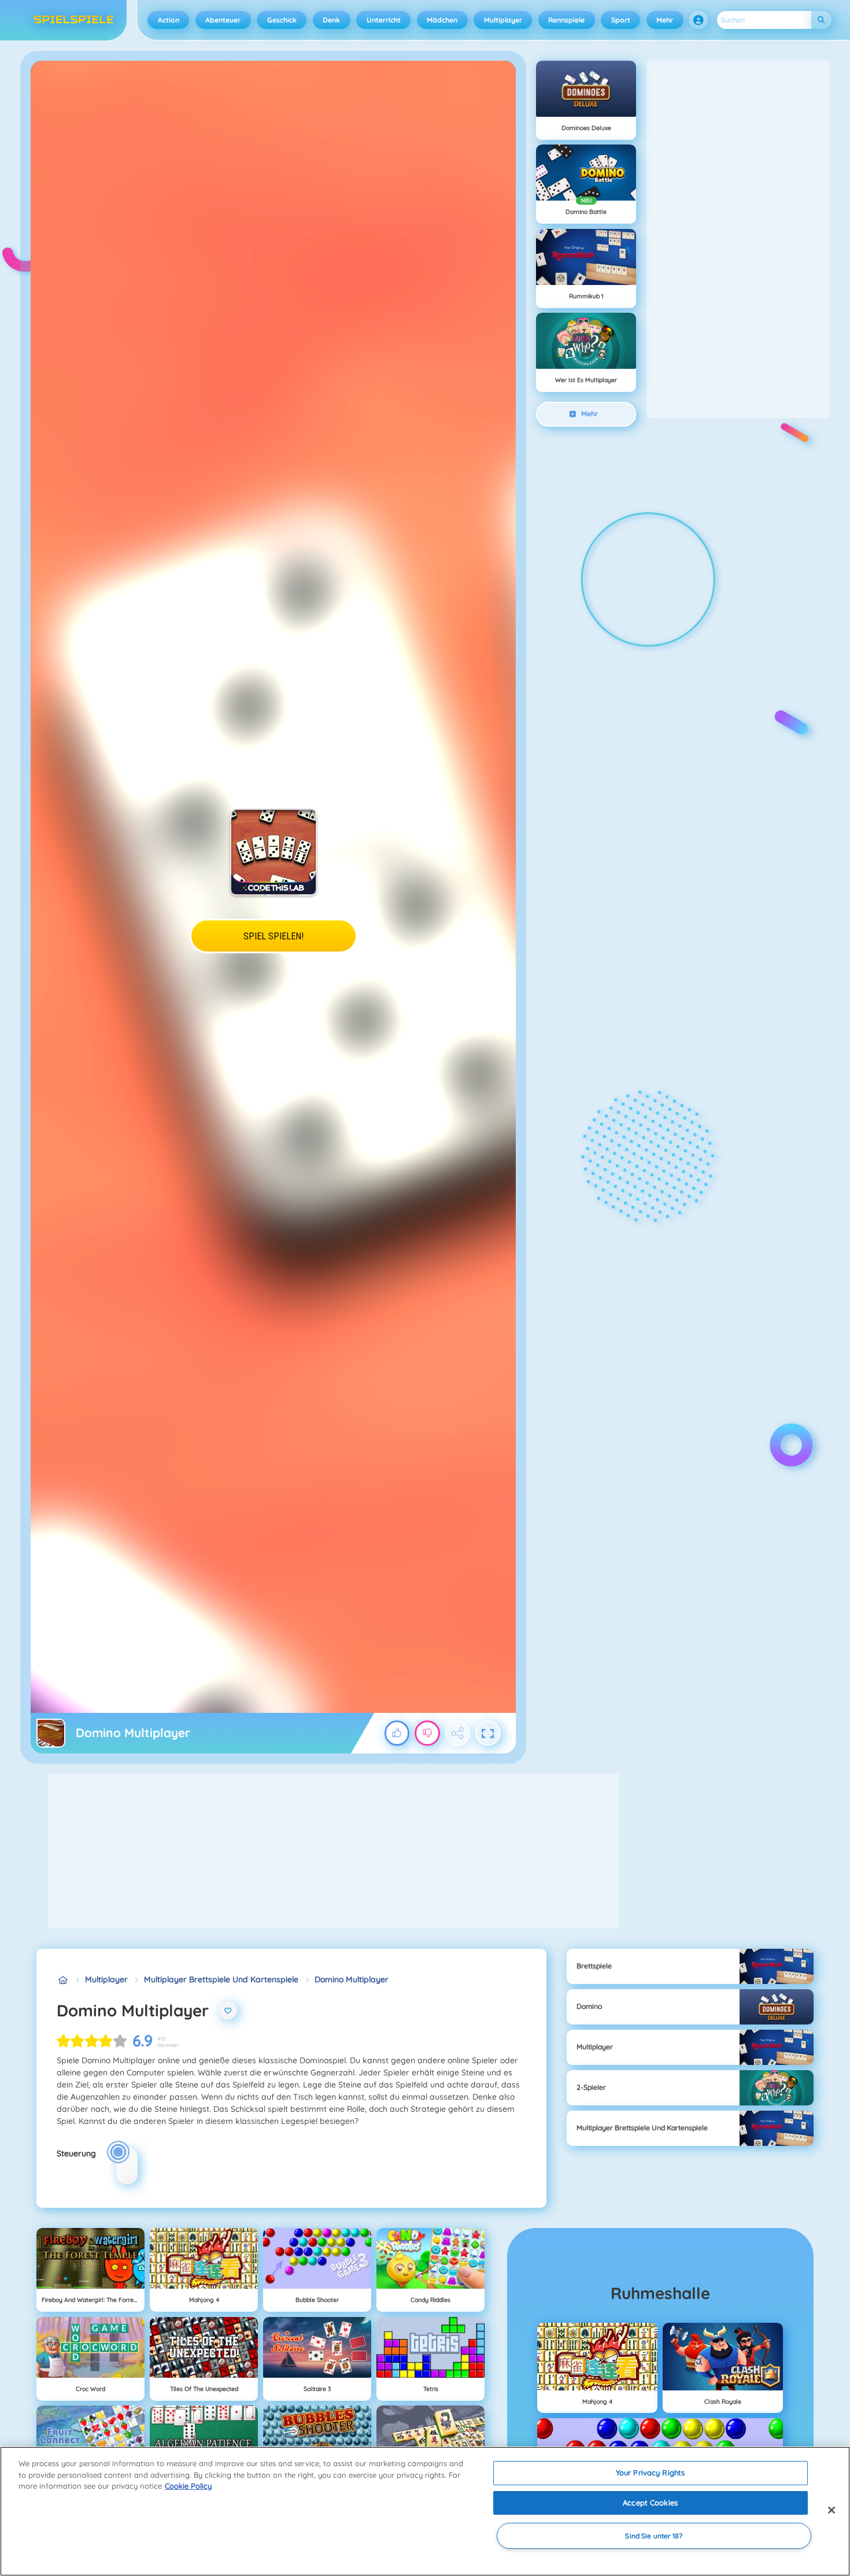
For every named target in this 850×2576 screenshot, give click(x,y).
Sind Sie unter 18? (654, 2536)
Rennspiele (566, 20)
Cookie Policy (188, 2486)
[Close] (831, 2510)
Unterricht (384, 20)
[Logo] (74, 20)
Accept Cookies (650, 2503)
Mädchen (442, 20)
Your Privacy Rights (650, 2473)
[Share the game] (458, 1733)
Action (169, 20)
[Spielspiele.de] (63, 1980)
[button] (699, 20)
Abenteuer (223, 20)
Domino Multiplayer (352, 1979)
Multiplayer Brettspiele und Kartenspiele (221, 1979)
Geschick (282, 20)
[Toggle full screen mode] (488, 1733)
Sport (621, 20)
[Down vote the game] (427, 1733)
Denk (331, 20)
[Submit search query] (821, 20)
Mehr (665, 20)
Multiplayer (503, 20)
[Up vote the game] (397, 1733)
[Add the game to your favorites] (228, 2011)
